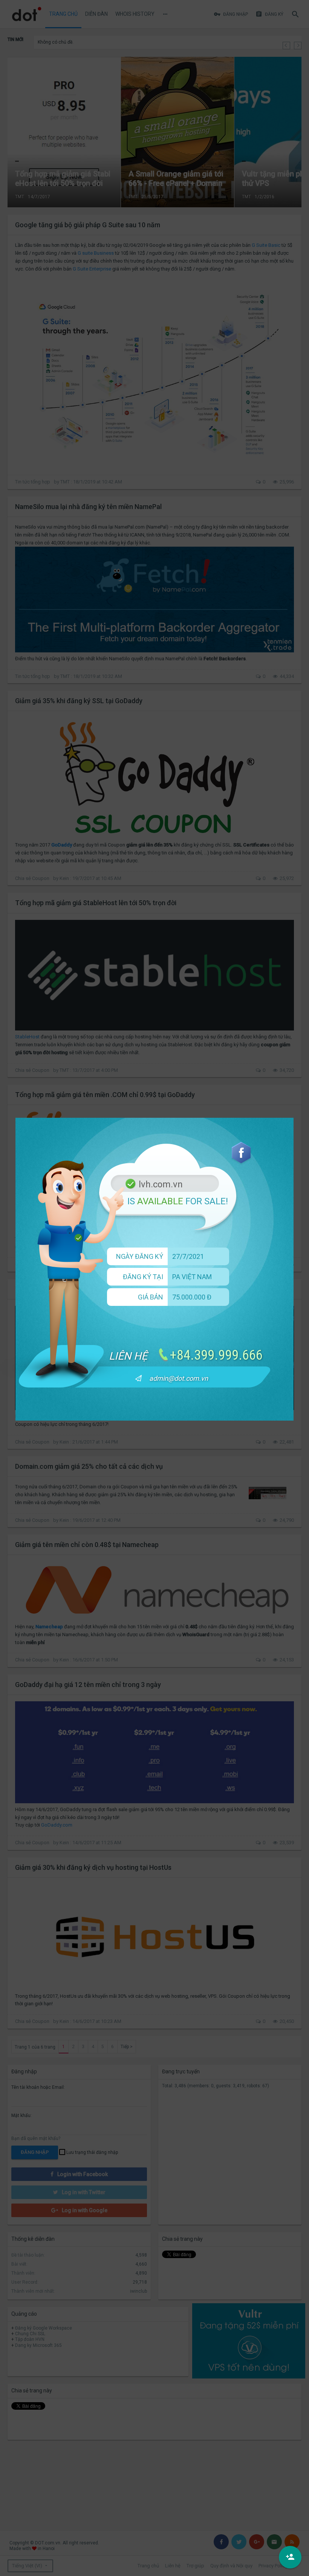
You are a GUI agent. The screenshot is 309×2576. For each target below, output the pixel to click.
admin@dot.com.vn (179, 1378)
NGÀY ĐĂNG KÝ (140, 1256)
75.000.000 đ (192, 1297)
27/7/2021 (188, 1256)
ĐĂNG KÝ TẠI (143, 1277)
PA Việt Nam (192, 1277)
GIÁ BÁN (151, 1297)
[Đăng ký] (290, 2557)
